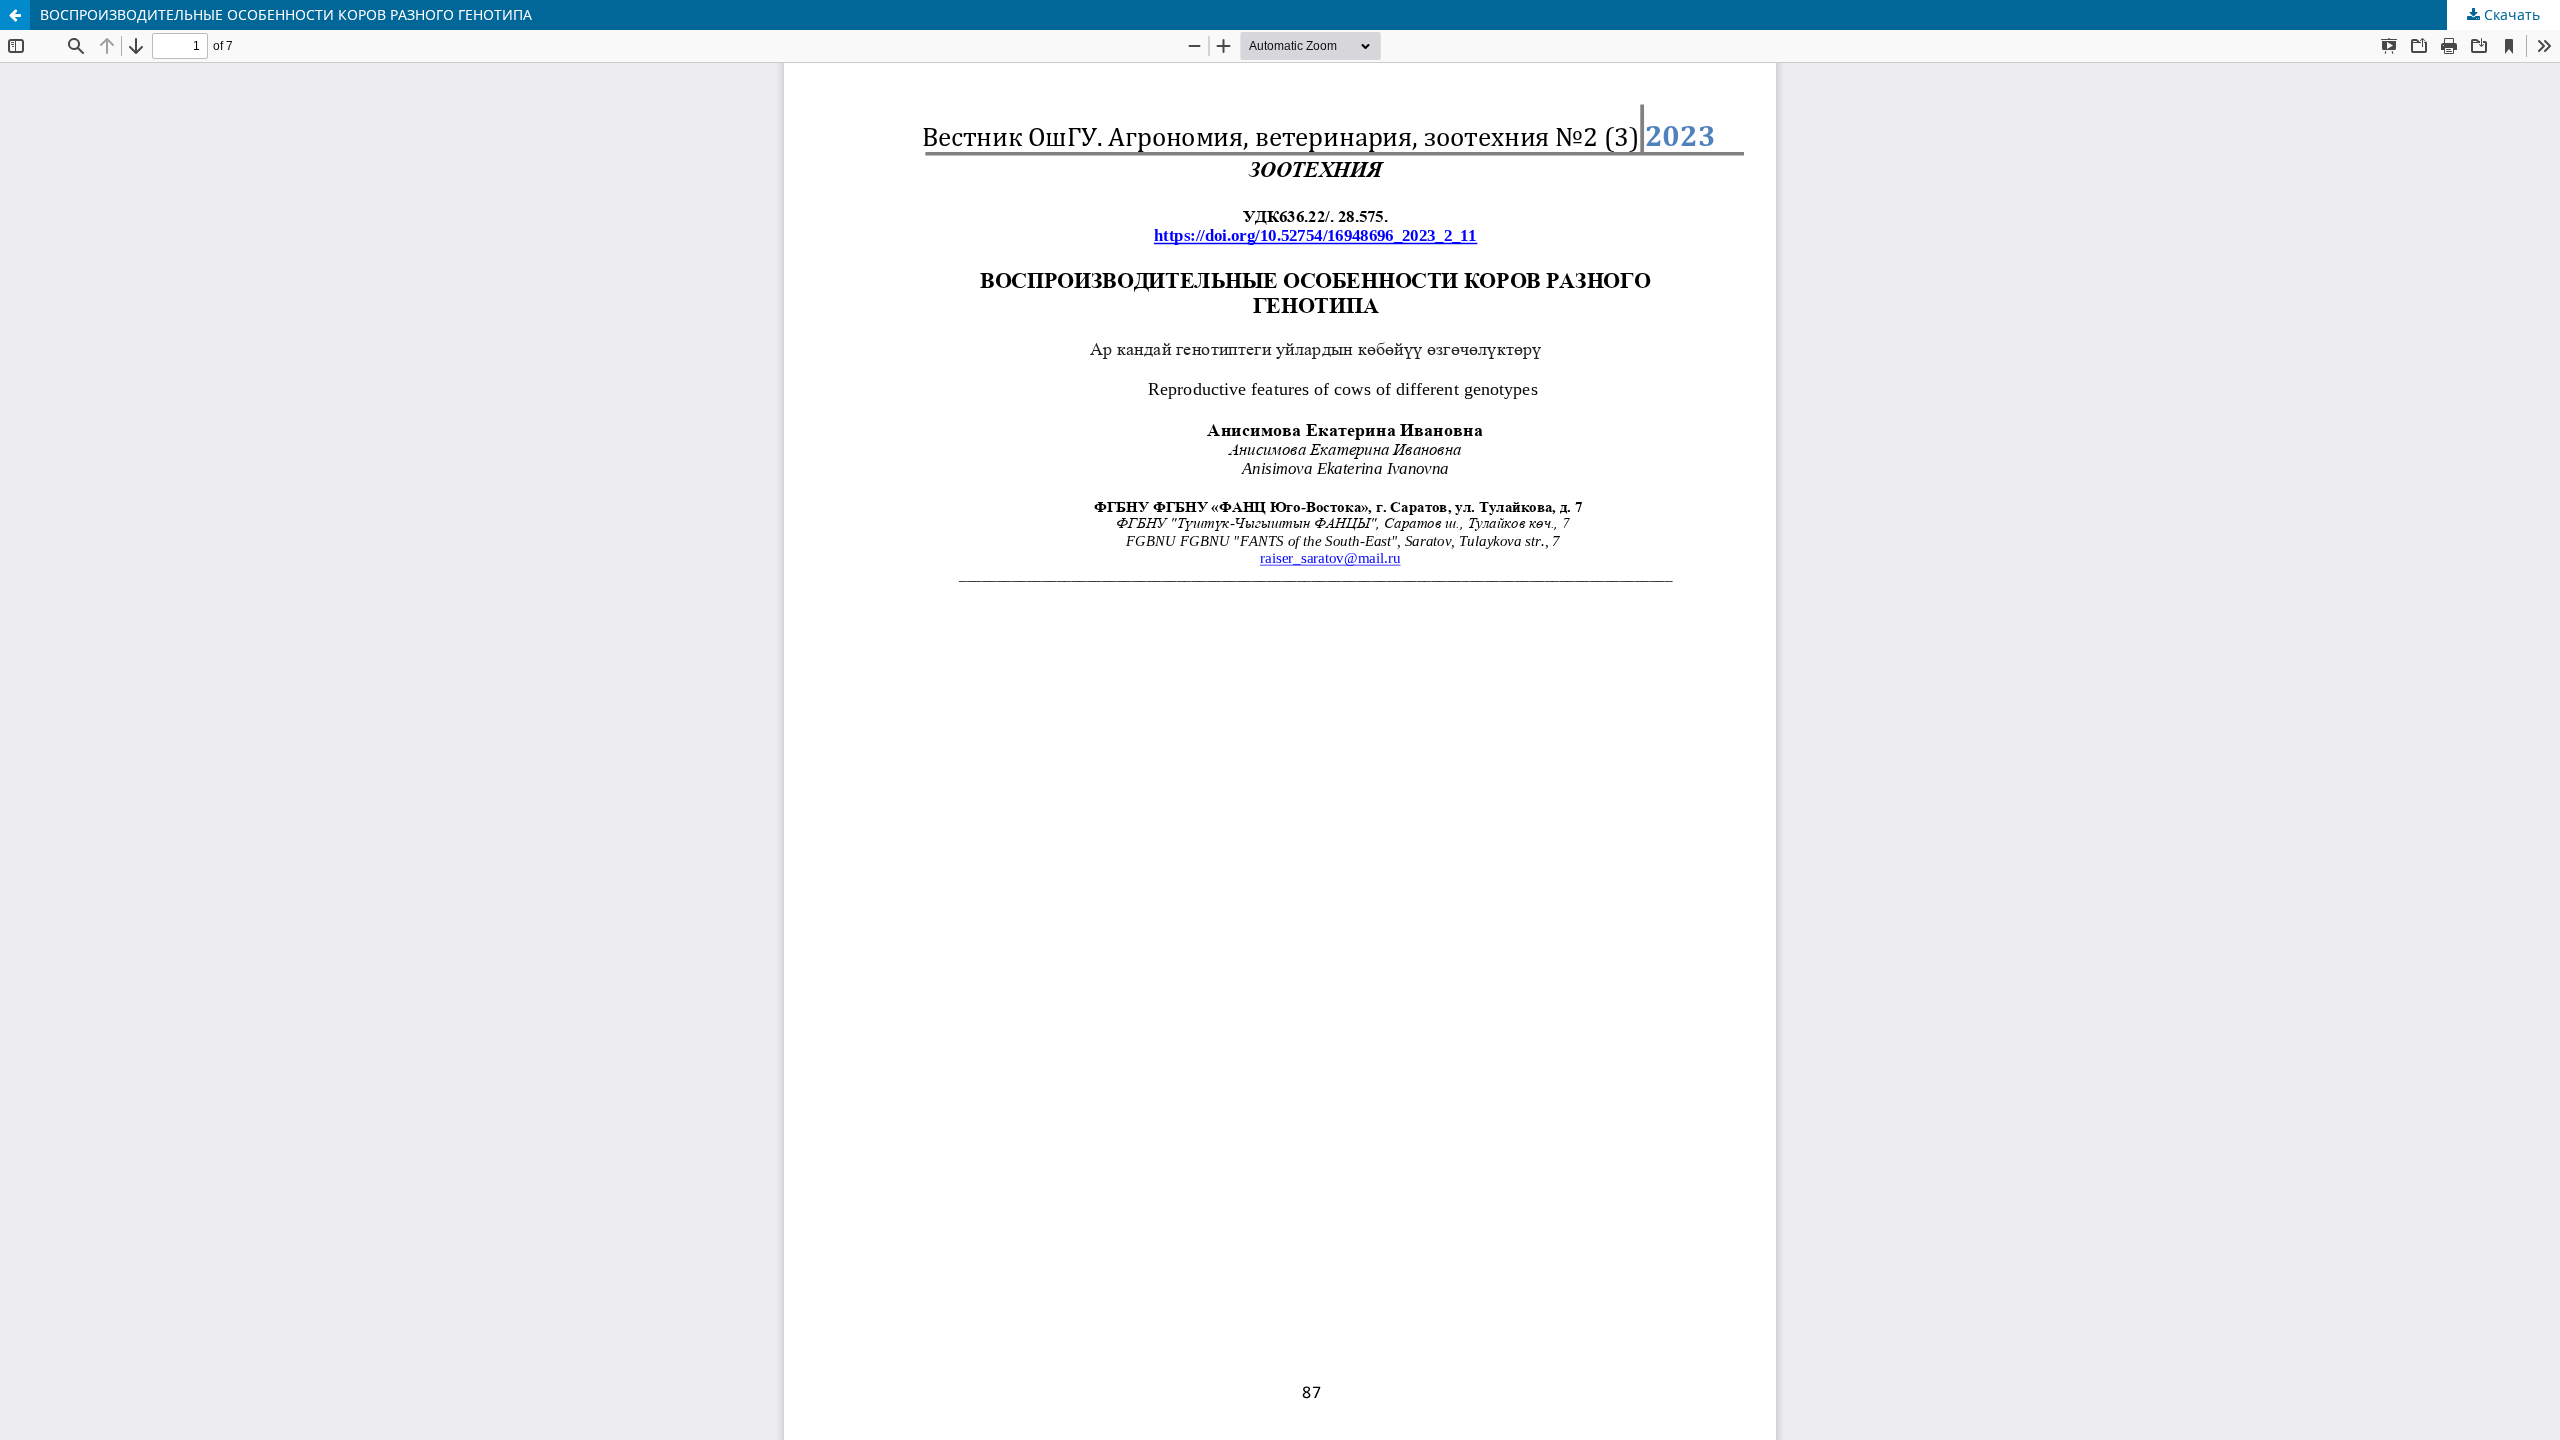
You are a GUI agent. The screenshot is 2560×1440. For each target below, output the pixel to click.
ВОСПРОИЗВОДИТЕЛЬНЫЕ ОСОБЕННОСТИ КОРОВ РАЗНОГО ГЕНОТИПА (286, 14)
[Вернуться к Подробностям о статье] (15, 15)
